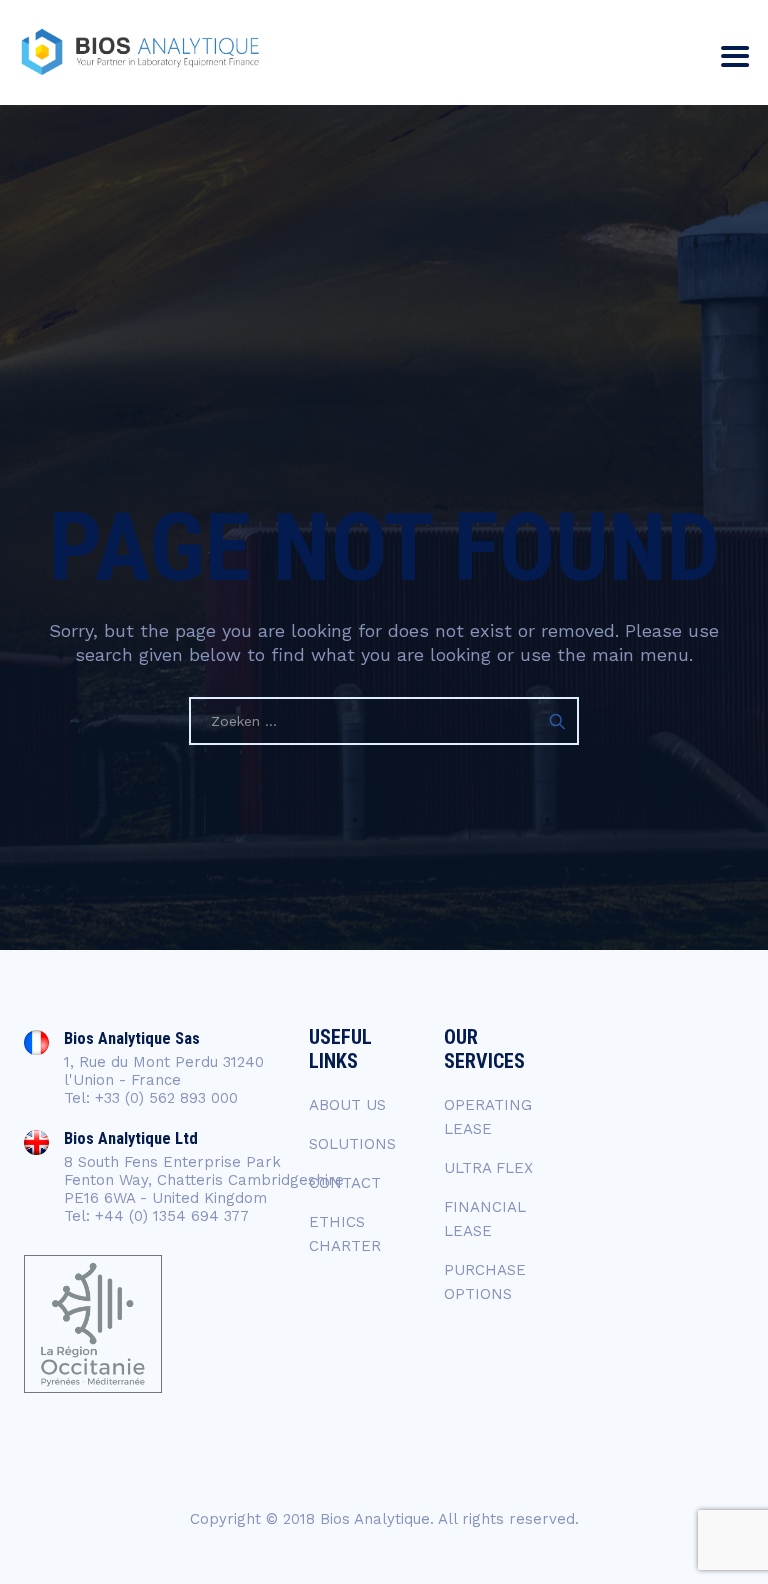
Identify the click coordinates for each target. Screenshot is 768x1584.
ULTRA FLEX (488, 1168)
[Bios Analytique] (140, 52)
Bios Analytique (375, 1519)
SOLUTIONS (352, 1144)
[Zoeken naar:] (384, 721)
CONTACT (345, 1183)
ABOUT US (347, 1105)
